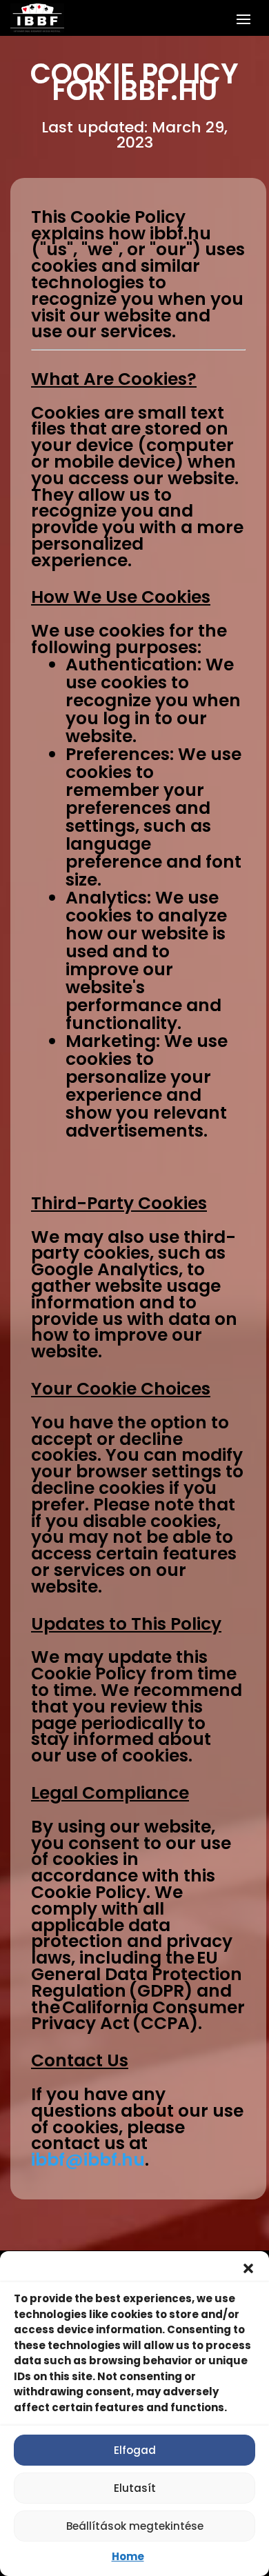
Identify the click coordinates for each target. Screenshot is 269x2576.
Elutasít (135, 2488)
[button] (248, 2268)
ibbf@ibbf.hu (88, 2160)
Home (128, 2556)
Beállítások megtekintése (135, 2526)
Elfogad (135, 2450)
